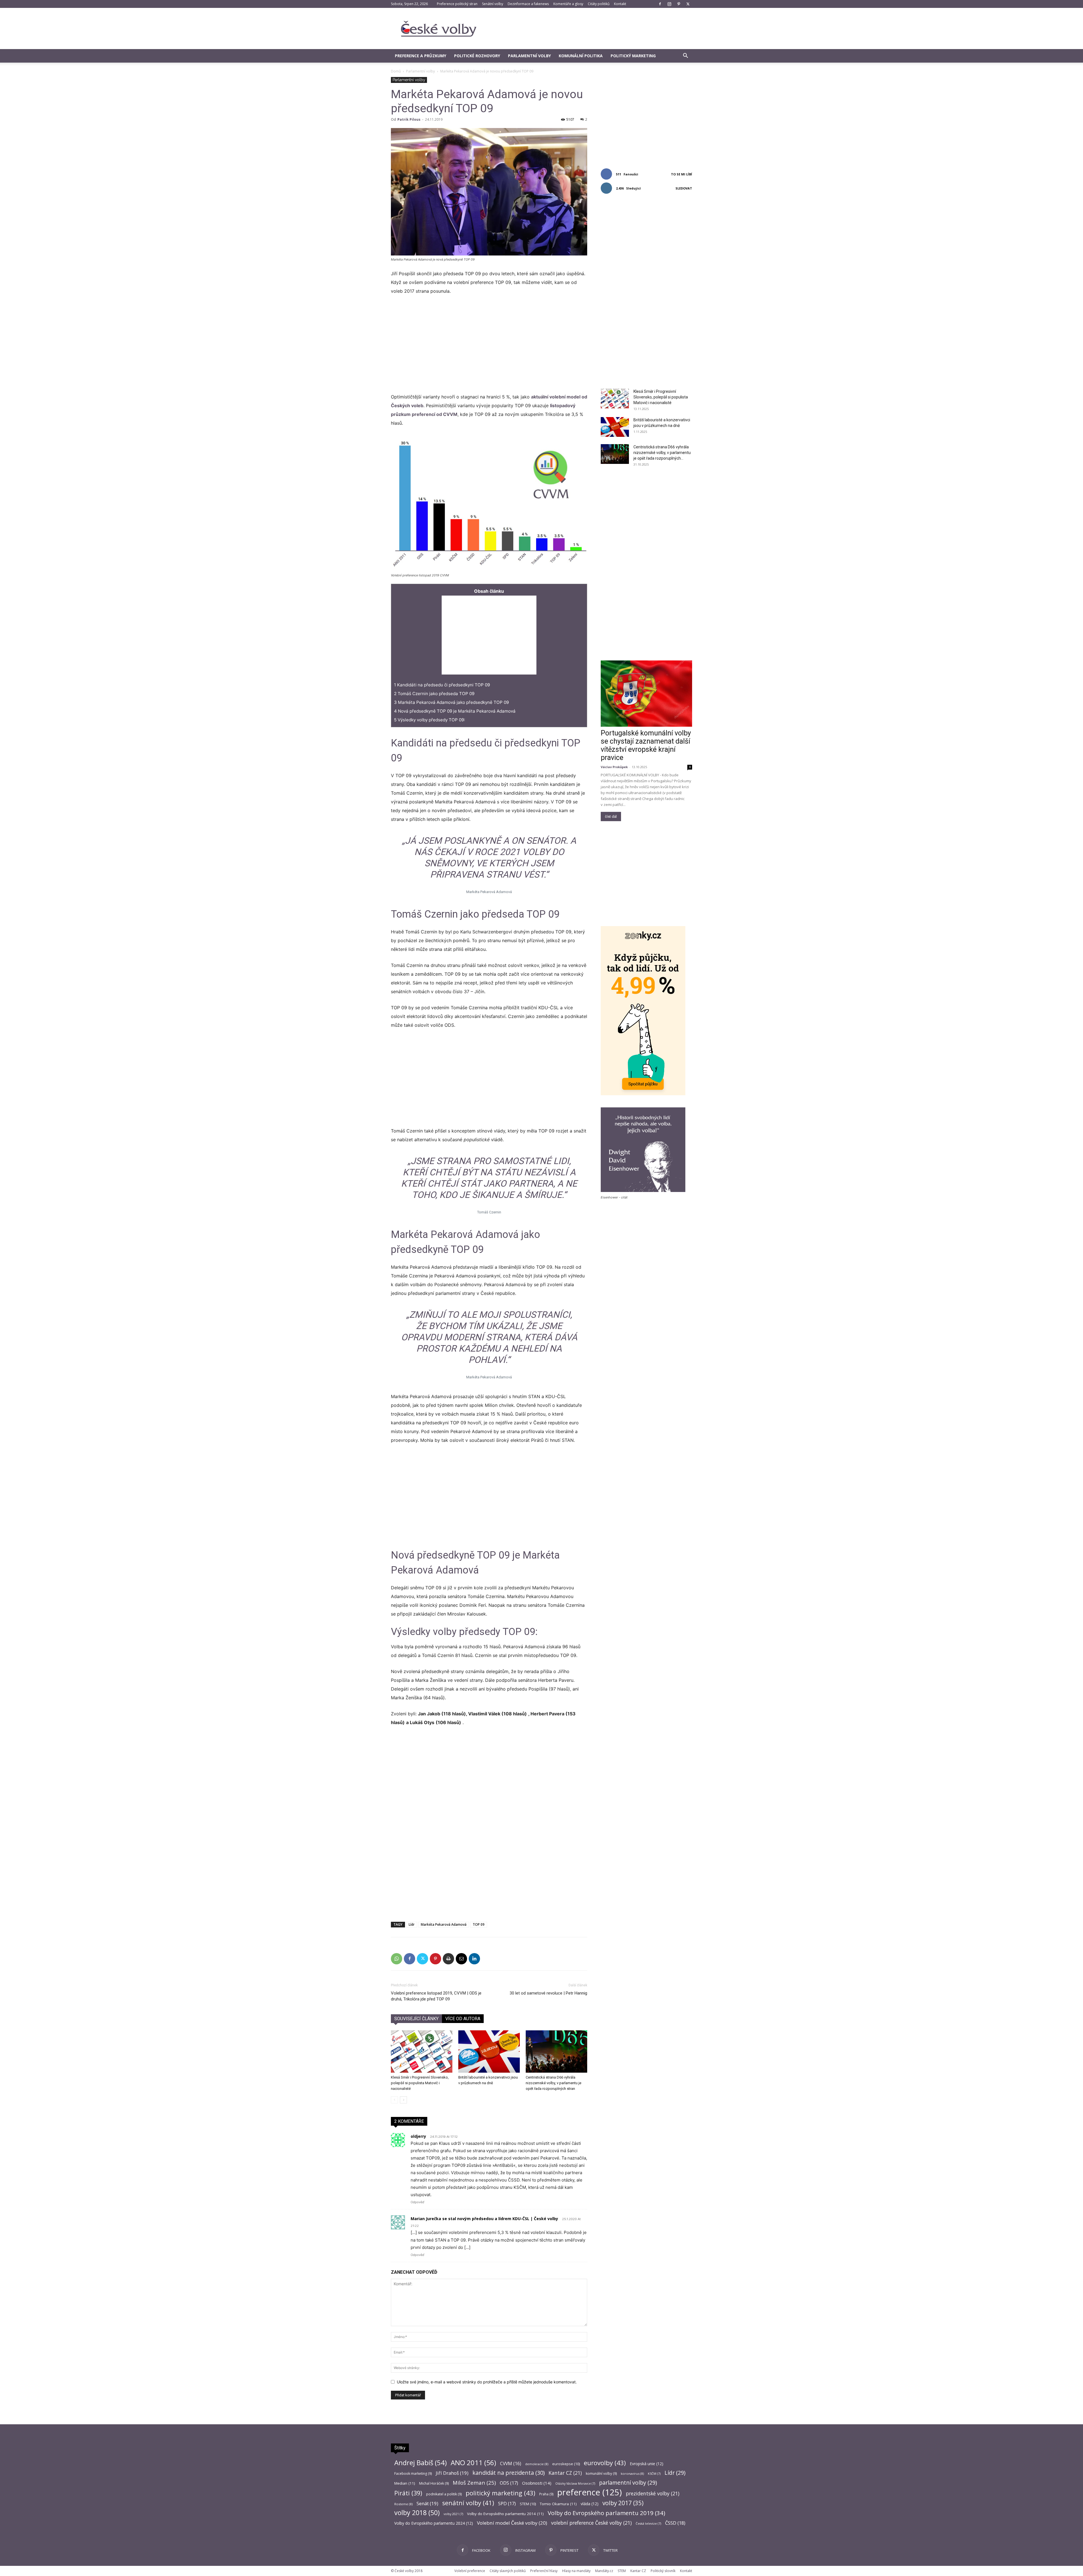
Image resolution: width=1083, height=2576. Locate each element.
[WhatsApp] (397, 1959)
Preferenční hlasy (544, 2571)
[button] (685, 56)
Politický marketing (633, 56)
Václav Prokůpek (614, 767)
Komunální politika (581, 56)
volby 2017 (623, 2503)
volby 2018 (417, 2513)
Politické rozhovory (477, 56)
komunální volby (601, 2473)
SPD (507, 2504)
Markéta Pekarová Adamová (444, 1924)
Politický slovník (663, 2571)
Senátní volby (493, 4)
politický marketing (500, 2493)
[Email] (461, 1959)
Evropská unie (647, 2464)
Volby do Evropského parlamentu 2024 (434, 2523)
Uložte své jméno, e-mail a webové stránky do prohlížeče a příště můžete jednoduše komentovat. (487, 2382)
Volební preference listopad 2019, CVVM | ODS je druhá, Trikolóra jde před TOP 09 (436, 1996)
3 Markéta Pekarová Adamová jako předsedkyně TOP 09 (451, 702)
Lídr (412, 1924)
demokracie (537, 2464)
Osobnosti (537, 2483)
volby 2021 (453, 2514)
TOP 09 (479, 1924)
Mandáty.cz (604, 2571)
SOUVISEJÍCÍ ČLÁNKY (416, 2019)
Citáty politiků (599, 4)
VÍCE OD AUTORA (463, 2019)
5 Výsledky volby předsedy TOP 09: (430, 720)
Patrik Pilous (409, 119)
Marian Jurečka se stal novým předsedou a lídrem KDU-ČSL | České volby (484, 2219)
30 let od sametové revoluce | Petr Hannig (548, 1993)
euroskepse (566, 2464)
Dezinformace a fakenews (528, 4)
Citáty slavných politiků (508, 2571)
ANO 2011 (473, 2462)
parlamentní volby (628, 2483)
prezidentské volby (653, 2494)
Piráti (408, 2493)
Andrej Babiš (421, 2463)
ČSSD (675, 2523)
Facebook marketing (413, 2473)
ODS (509, 2483)
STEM (528, 2504)
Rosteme (403, 2504)
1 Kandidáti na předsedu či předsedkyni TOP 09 (442, 685)
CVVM (511, 2464)
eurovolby (605, 2463)
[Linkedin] (474, 1959)
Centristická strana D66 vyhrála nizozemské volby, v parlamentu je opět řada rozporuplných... (662, 453)
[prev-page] (394, 2100)
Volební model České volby (512, 2523)
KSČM (654, 2474)
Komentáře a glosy (568, 4)
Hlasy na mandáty (576, 2571)
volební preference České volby (591, 2523)
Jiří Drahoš (452, 2473)
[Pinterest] (679, 4)
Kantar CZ (565, 2473)
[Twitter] (688, 4)
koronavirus (632, 2473)
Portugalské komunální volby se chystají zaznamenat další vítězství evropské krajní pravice (646, 745)
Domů (396, 71)
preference (590, 2492)
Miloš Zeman (474, 2483)
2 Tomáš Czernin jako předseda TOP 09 (434, 694)
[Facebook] (660, 4)
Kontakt (620, 4)
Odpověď (417, 2202)
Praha (546, 2494)
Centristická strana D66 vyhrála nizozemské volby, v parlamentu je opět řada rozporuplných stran (553, 2083)
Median (405, 2483)
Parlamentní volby (529, 56)
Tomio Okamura (558, 2504)
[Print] (448, 1959)
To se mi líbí (682, 174)
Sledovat (684, 188)
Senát (427, 2503)
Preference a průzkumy (421, 56)
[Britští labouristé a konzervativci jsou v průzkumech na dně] (489, 2051)
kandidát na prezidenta (509, 2473)
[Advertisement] (589, 28)
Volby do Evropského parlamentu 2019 (607, 2513)
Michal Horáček (434, 2483)
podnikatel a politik (444, 2494)
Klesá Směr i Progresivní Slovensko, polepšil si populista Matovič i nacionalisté (420, 2083)
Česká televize (648, 2524)
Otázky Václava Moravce (575, 2484)
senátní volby (468, 2503)
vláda (590, 2504)
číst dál (611, 817)
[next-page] (403, 2100)
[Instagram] (669, 4)
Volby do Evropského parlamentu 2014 (505, 2514)
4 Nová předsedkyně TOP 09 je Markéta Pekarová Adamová (455, 711)
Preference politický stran (457, 4)
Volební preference (470, 2571)
